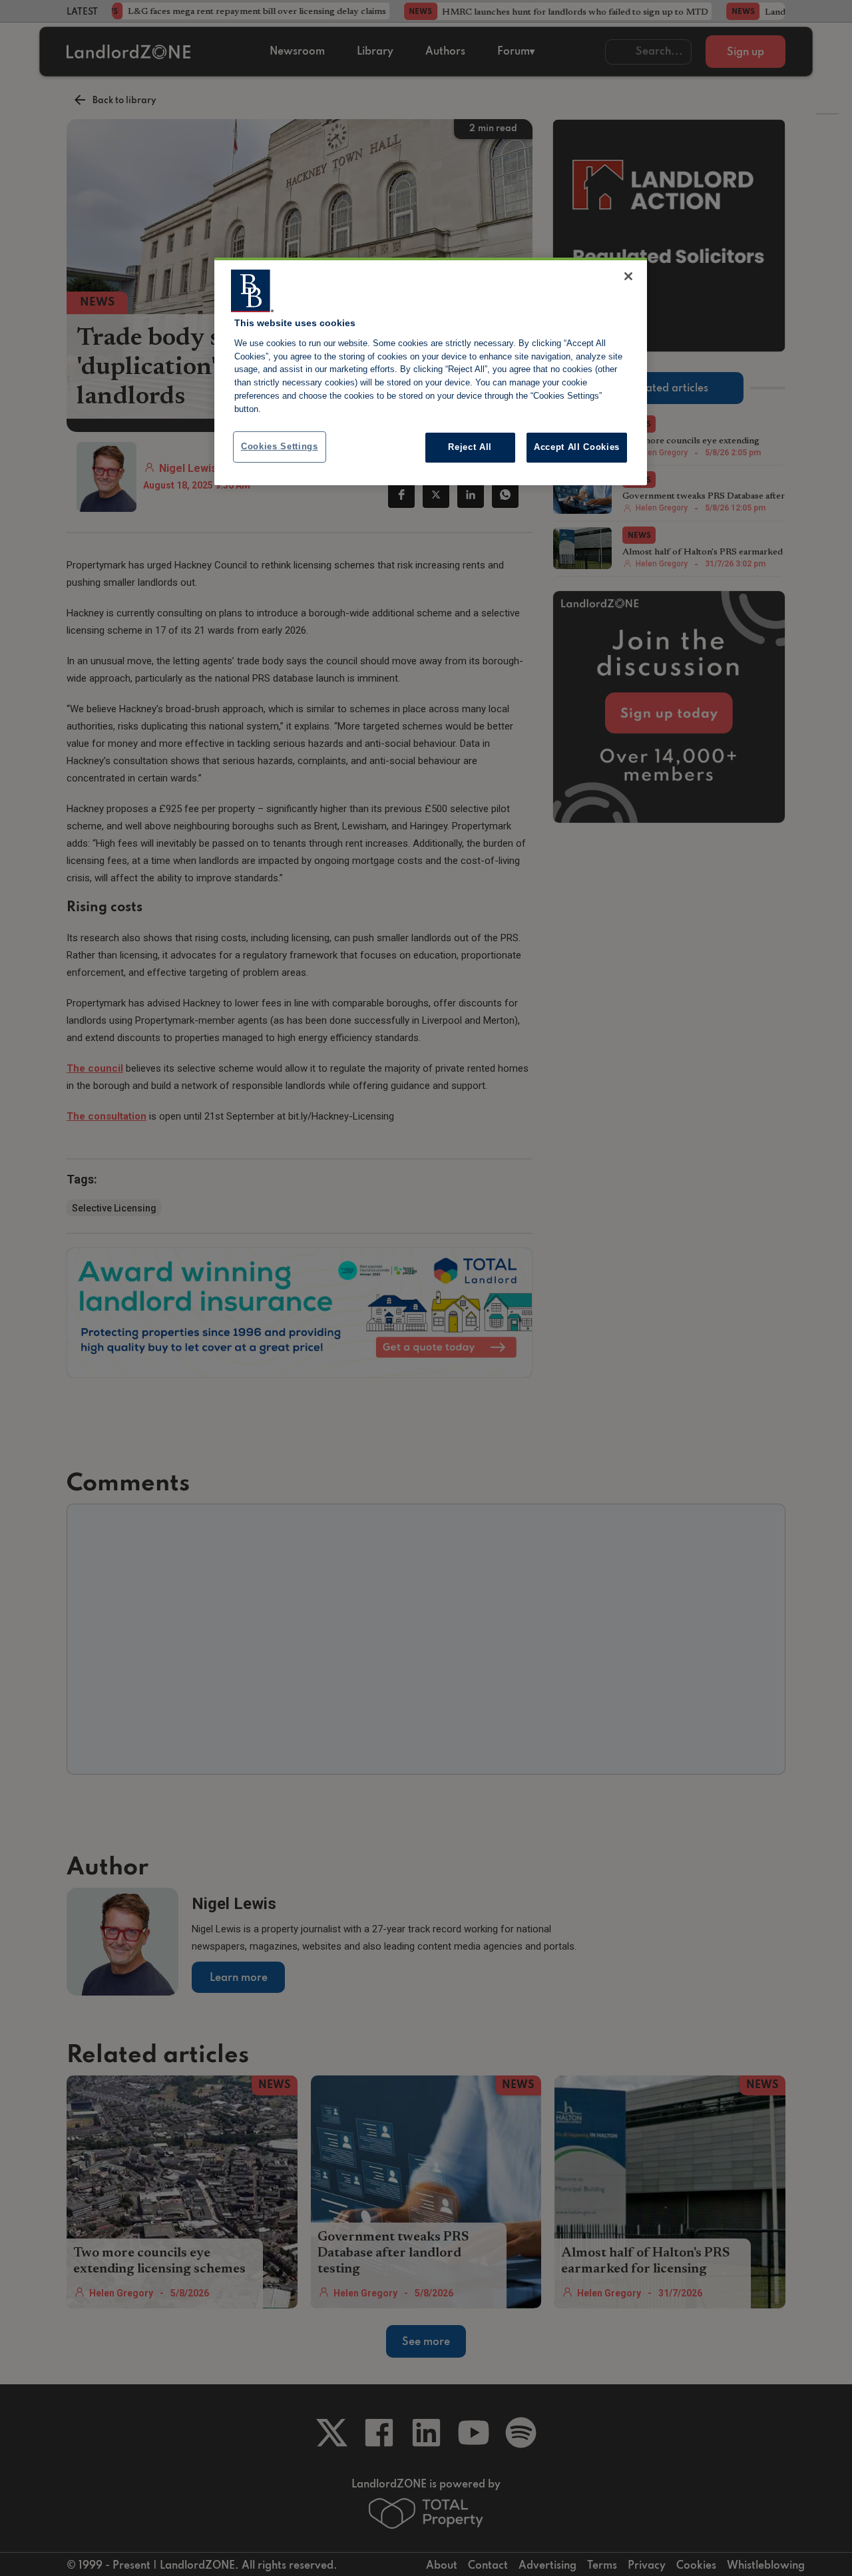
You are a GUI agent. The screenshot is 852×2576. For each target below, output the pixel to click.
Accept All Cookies (577, 447)
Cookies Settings (280, 446)
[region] (431, 371)
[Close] (628, 276)
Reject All (470, 447)
